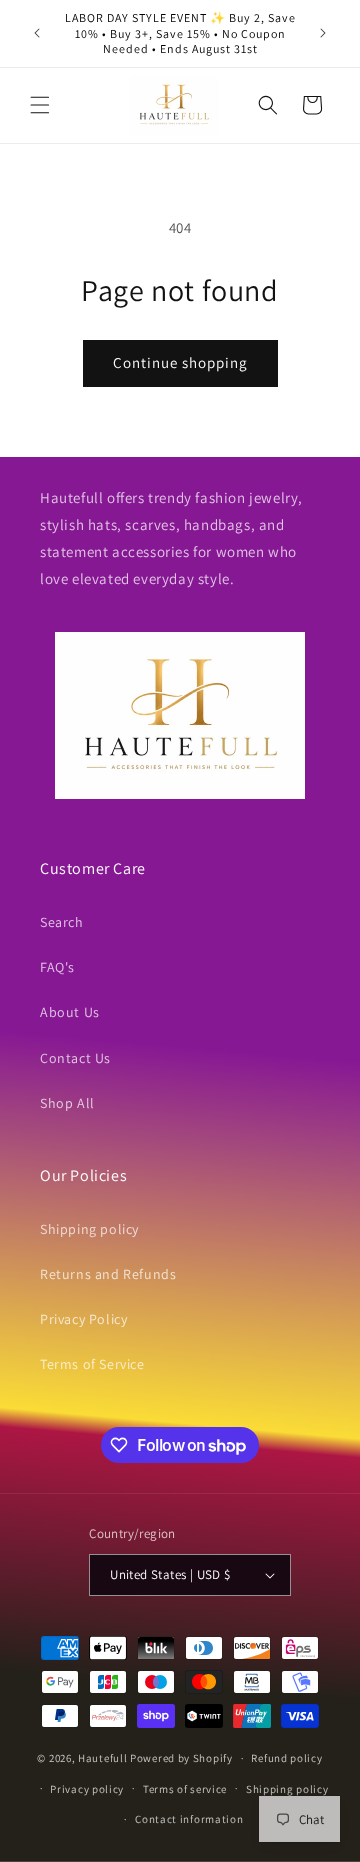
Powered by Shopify (181, 1758)
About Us (70, 1012)
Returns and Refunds (108, 1274)
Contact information (189, 1819)
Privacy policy (87, 1789)
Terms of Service (92, 1364)
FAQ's (57, 967)
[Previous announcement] (37, 33)
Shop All (67, 1103)
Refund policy (286, 1758)
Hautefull (102, 1758)
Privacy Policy (83, 1319)
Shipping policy (89, 1229)
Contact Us (75, 1058)
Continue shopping (180, 362)
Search (62, 922)
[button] (40, 105)
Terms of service (185, 1789)
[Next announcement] (323, 33)
